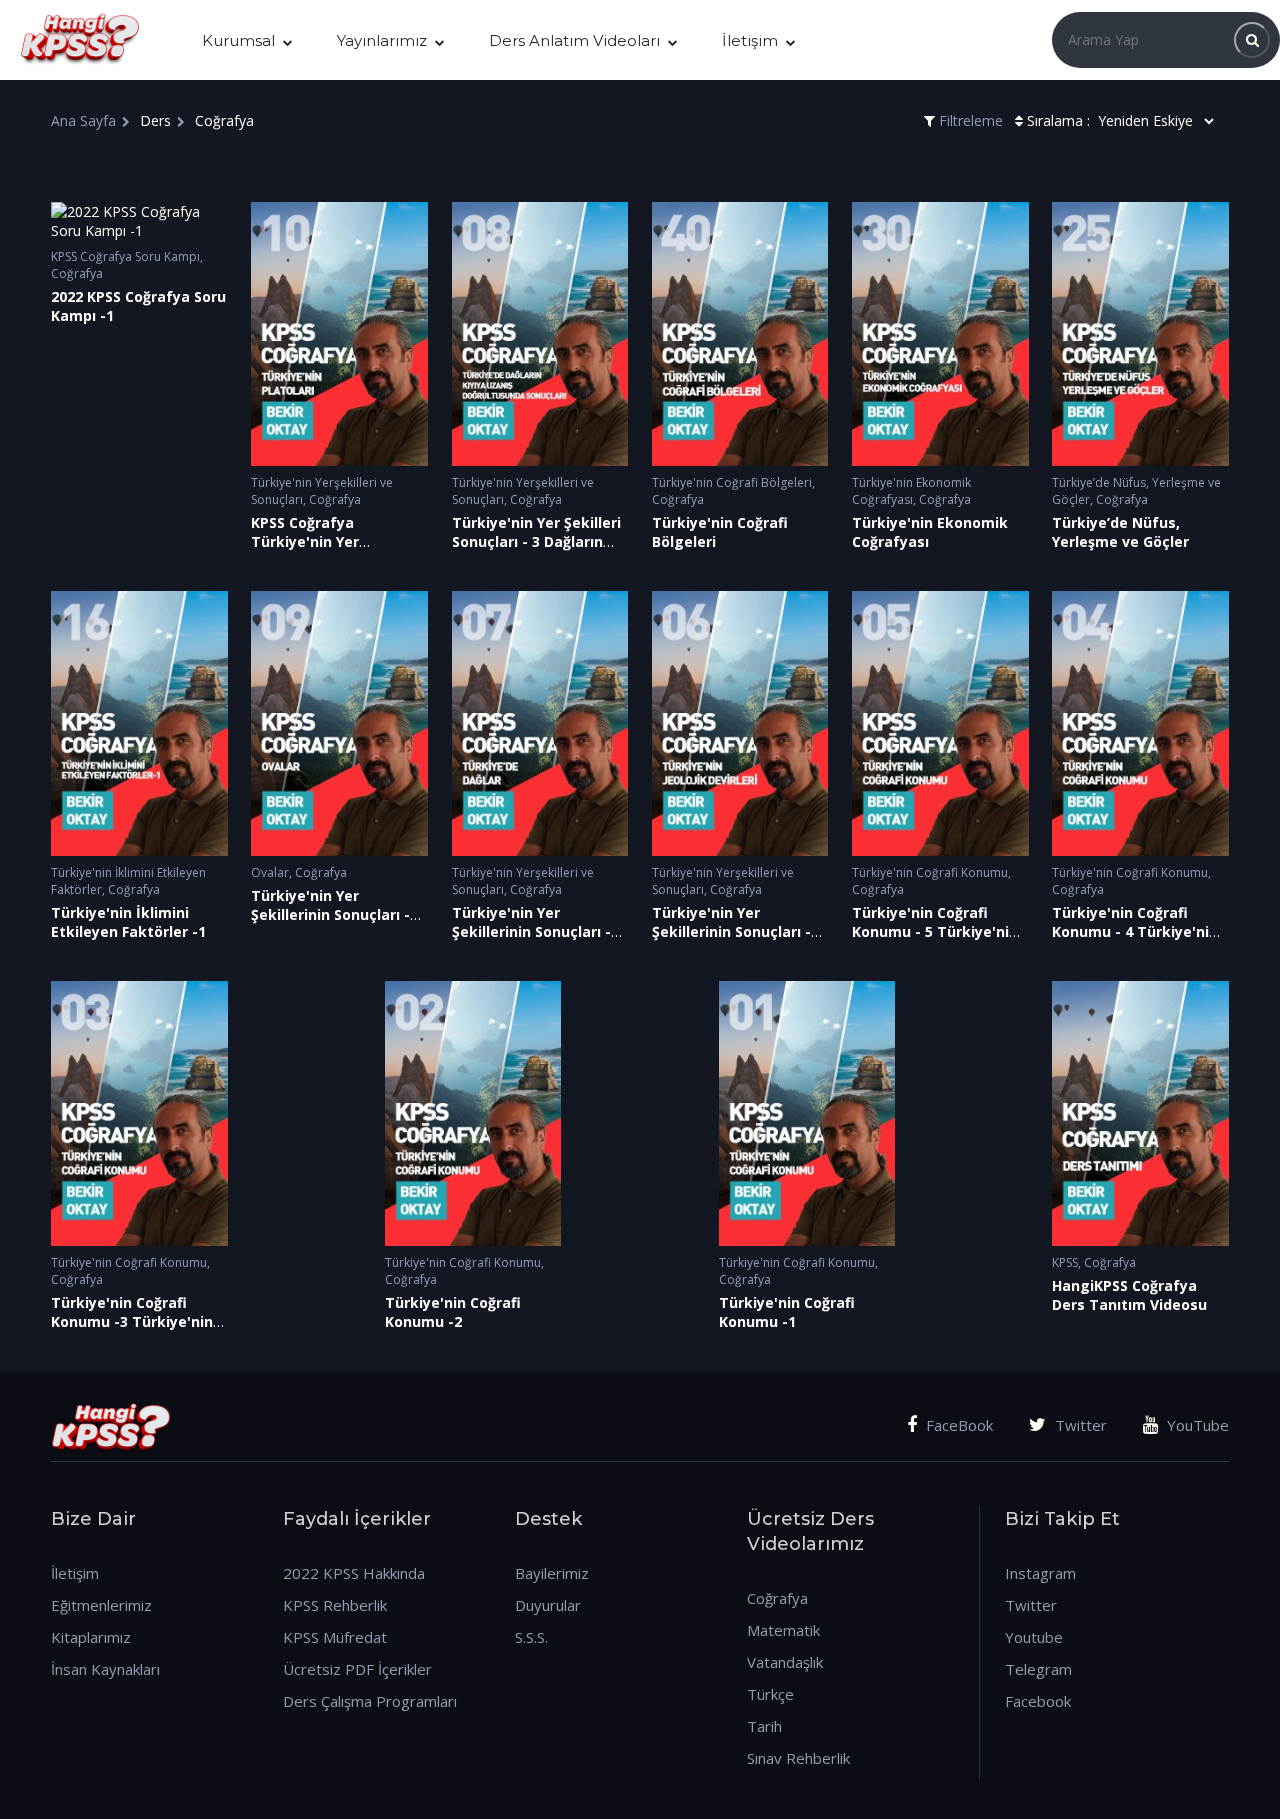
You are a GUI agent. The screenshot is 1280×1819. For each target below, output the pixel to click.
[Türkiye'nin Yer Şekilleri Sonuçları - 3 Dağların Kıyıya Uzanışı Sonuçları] (540, 334)
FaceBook (957, 1425)
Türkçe (770, 1694)
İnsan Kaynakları (105, 1669)
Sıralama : (1058, 120)
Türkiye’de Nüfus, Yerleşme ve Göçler (1120, 532)
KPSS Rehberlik (335, 1605)
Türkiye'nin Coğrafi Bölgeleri (732, 482)
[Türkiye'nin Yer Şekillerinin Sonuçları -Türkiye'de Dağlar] (540, 723)
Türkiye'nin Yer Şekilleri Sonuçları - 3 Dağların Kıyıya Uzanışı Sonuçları (536, 541)
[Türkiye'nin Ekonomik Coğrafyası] (940, 334)
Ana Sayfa (83, 120)
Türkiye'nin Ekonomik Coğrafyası (911, 491)
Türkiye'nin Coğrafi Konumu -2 (453, 1312)
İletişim (750, 40)
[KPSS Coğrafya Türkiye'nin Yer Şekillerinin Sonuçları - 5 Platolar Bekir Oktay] (339, 334)
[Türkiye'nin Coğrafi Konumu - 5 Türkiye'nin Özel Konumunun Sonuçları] (940, 723)
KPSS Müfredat (335, 1637)
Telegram (1038, 1669)
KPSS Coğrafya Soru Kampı (125, 256)
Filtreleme (969, 120)
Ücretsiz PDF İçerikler (357, 1669)
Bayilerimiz (552, 1573)
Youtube (1034, 1637)
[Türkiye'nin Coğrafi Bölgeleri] (740, 334)
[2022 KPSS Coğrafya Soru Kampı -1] (139, 221)
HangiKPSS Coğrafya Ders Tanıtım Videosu (1129, 1295)
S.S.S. (531, 1637)
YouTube (1196, 1425)
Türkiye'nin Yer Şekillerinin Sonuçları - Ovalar (330, 914)
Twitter (1079, 1425)
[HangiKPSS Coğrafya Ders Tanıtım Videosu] (1140, 1113)
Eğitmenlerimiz (101, 1605)
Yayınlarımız (382, 40)
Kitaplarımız (91, 1637)
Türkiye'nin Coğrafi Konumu (930, 872)
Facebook (1038, 1701)
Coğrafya (77, 273)
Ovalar (270, 872)
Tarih (764, 1726)
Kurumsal (238, 40)
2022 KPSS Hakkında (354, 1573)
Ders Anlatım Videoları (574, 40)
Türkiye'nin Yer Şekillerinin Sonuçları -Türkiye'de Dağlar (531, 931)
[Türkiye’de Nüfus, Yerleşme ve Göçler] (1140, 334)
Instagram (1040, 1573)
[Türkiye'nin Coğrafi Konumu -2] (473, 1113)
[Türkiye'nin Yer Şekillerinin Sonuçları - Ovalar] (339, 723)
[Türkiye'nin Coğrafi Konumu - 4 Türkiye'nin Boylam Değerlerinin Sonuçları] (1140, 723)
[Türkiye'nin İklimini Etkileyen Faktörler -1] (139, 723)
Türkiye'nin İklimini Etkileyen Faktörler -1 (128, 922)
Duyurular (548, 1605)
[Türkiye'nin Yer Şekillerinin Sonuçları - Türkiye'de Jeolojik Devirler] (740, 723)
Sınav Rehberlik (798, 1758)
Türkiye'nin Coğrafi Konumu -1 (787, 1312)
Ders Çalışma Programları (370, 1701)
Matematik (783, 1630)
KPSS (1065, 1262)
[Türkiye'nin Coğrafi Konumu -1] (807, 1113)
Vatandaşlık (785, 1662)
